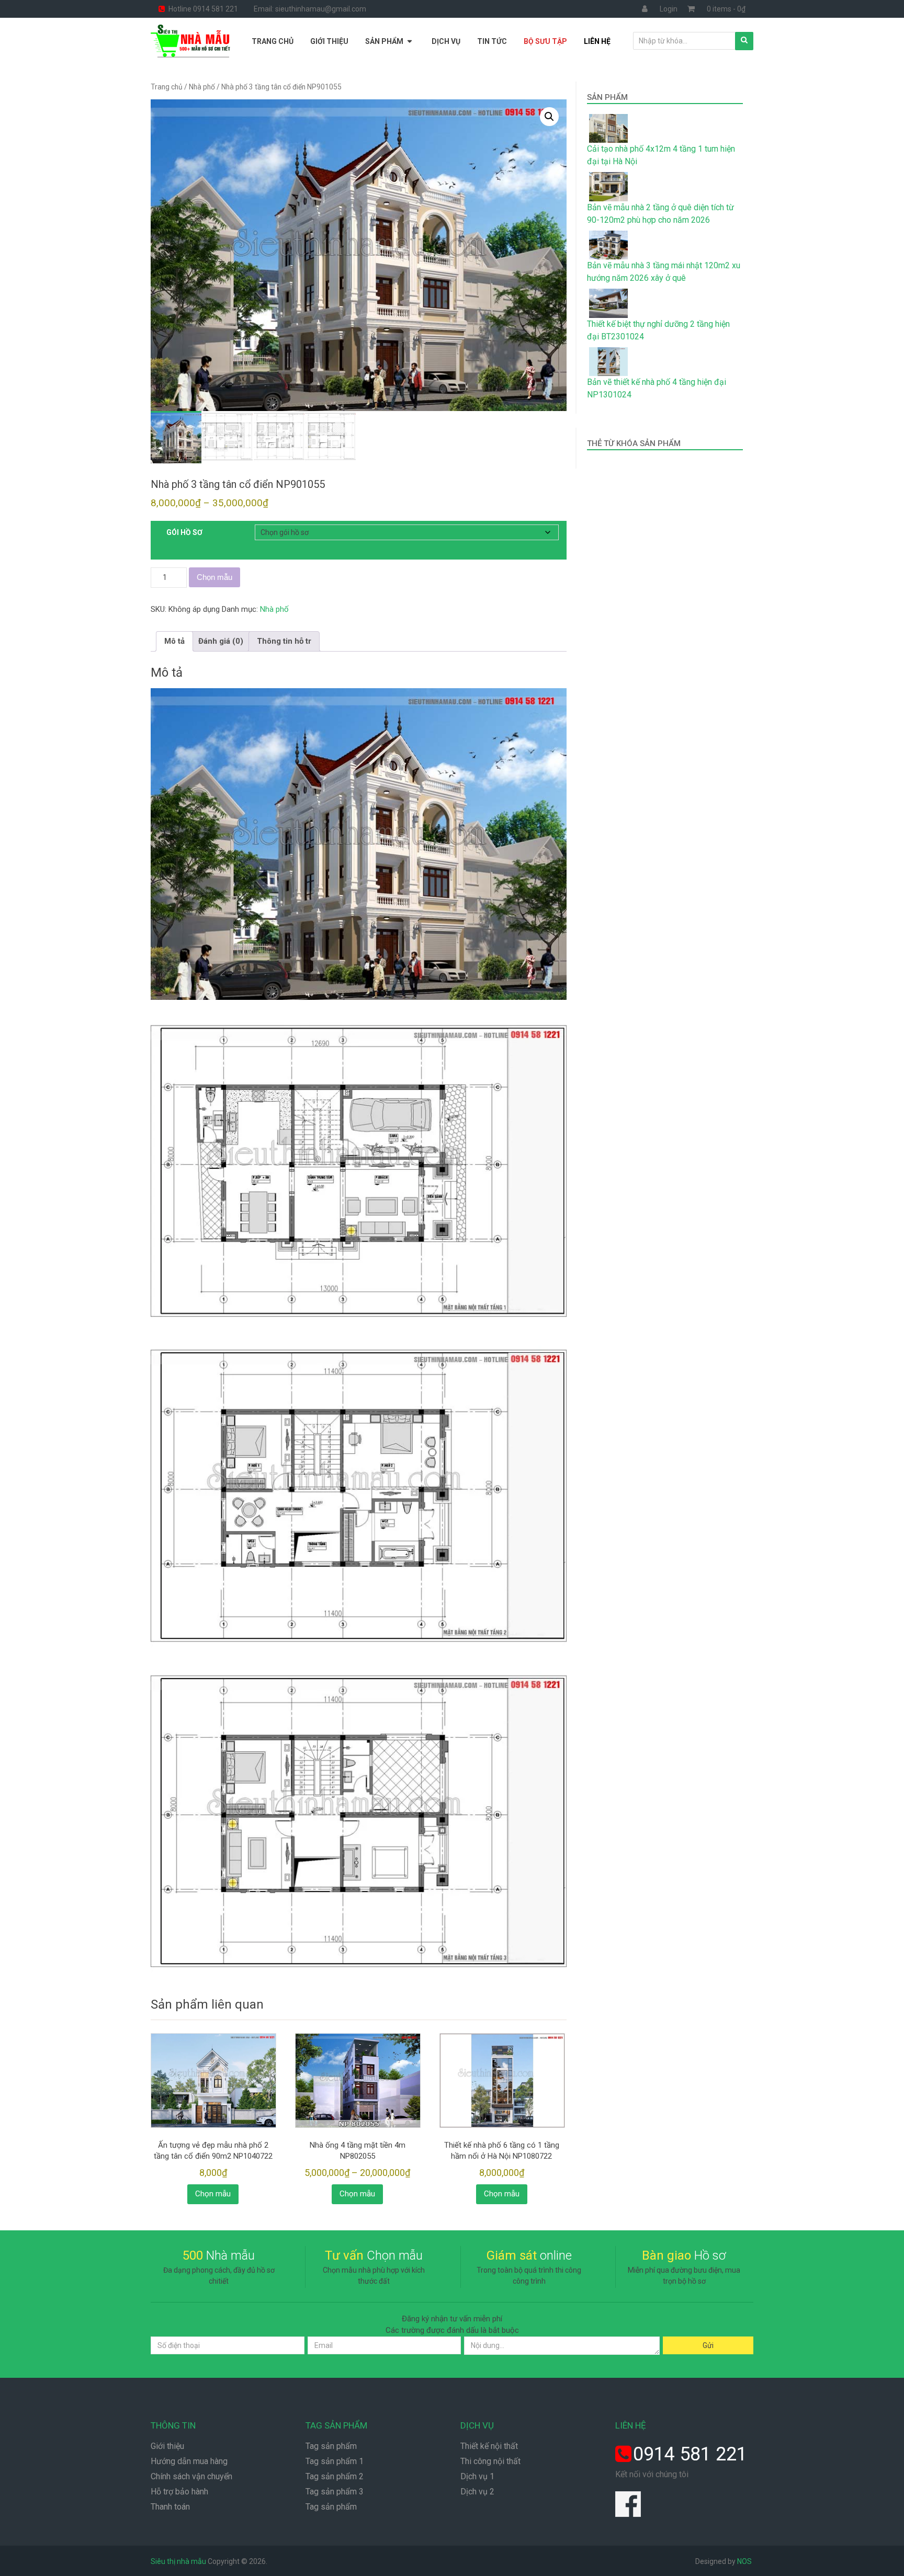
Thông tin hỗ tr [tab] (284, 641)
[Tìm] (744, 41)
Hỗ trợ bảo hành (179, 2492)
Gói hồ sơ (184, 532)
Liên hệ (597, 41)
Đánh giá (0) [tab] (221, 641)
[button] (549, 117)
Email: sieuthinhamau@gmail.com (310, 9)
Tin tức (492, 41)
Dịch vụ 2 (477, 2492)
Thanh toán (170, 2507)
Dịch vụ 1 (477, 2476)
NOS (744, 2561)
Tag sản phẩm (331, 2446)
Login (669, 9)
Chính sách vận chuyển (191, 2476)
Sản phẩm (384, 41)
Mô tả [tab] (174, 641)
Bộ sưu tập (545, 41)
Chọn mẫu (214, 577)
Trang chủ (273, 41)
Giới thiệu (329, 41)
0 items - (726, 9)
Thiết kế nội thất (489, 2446)
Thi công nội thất (490, 2461)
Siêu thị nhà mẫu (178, 2561)
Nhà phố (202, 87)
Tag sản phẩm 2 (335, 2476)
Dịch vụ (446, 41)
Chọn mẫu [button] (213, 2194)
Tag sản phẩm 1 (335, 2461)
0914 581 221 (690, 2454)
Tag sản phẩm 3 (335, 2492)
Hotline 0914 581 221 (202, 9)
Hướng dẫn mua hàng (189, 2461)
